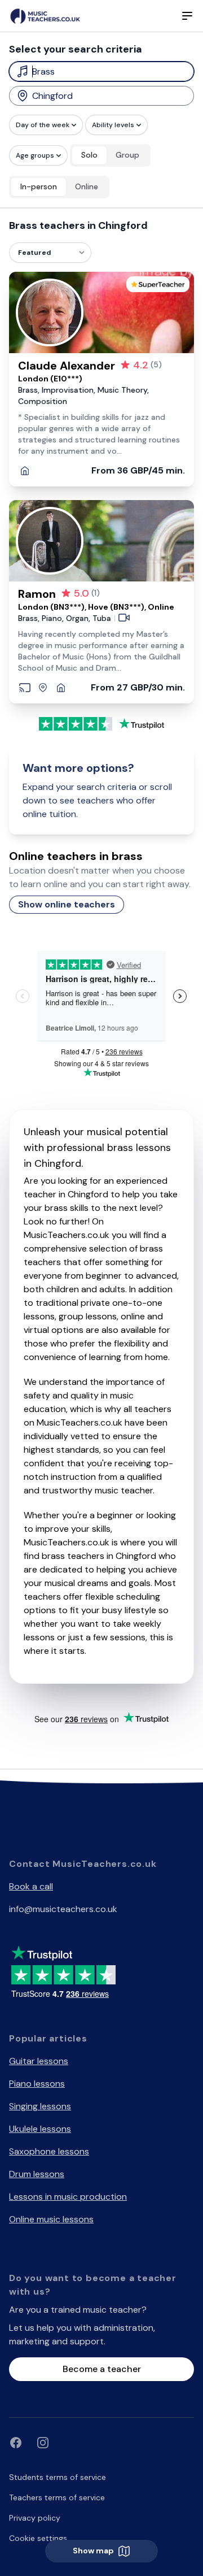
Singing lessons (40, 2106)
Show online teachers (67, 904)
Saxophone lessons (49, 2151)
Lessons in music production (68, 2197)
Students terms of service (58, 2477)
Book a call (31, 1886)
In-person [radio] (39, 186)
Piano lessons (37, 2084)
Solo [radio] (89, 155)
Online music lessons (51, 2219)
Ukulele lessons (40, 2129)
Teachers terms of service (57, 2497)
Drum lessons (37, 2174)
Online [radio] (87, 186)
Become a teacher (102, 2369)
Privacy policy (35, 2518)
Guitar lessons (39, 2061)
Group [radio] (127, 155)
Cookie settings (38, 2538)
